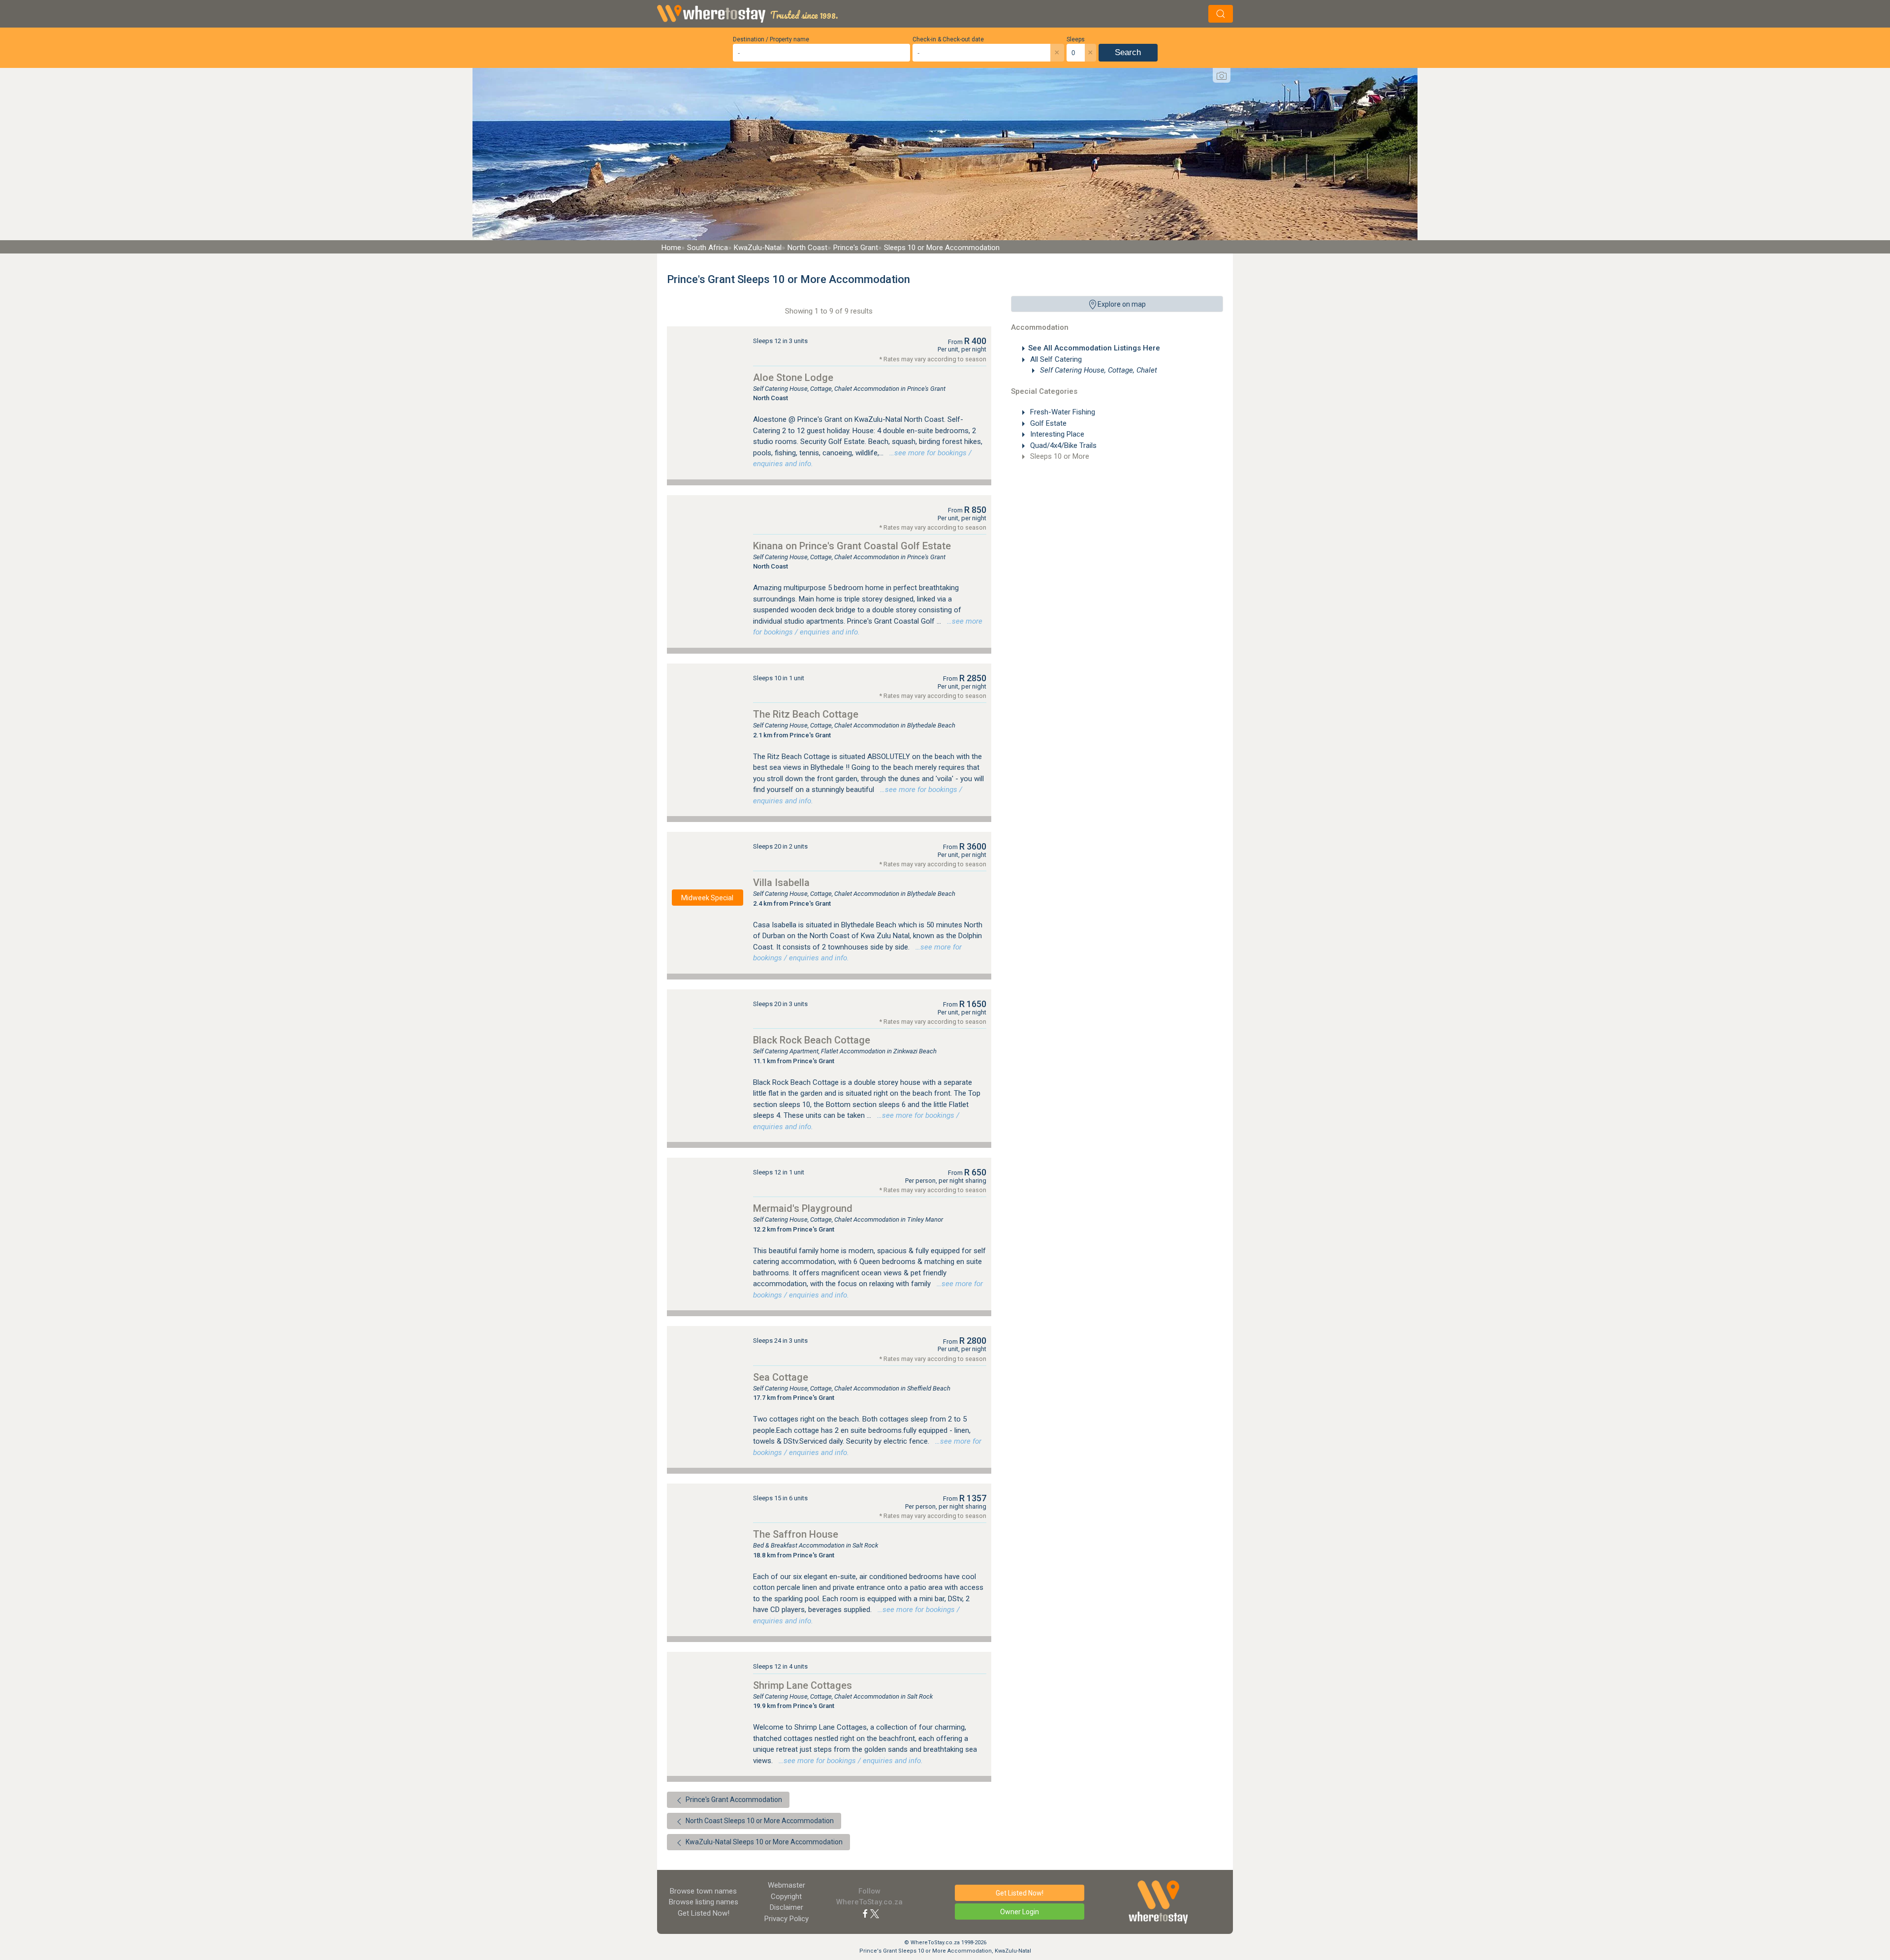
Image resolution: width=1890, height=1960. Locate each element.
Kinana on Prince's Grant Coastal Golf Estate (852, 546)
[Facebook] (865, 1913)
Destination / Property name (771, 39)
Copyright (786, 1897)
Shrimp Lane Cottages (803, 1685)
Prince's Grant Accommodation (733, 1800)
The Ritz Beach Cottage (806, 714)
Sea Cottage (781, 1377)
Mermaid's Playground (803, 1208)
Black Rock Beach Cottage (812, 1040)
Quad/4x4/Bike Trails (1062, 445)
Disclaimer (787, 1907)
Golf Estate (1047, 423)
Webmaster (787, 1885)
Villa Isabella (781, 883)
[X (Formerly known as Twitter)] (875, 1913)
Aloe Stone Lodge (793, 378)
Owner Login (1020, 1912)
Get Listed (704, 1913)
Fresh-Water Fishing (1062, 412)
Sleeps (1076, 39)
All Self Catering (1055, 359)
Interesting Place (1056, 434)
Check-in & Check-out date (948, 39)
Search (1128, 52)
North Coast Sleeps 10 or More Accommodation (759, 1821)
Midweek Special (707, 898)
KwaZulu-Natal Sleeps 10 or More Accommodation (763, 1842)
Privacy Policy (787, 1919)
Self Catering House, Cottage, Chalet (1098, 370)
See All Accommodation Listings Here (1094, 348)
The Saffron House (796, 1534)
